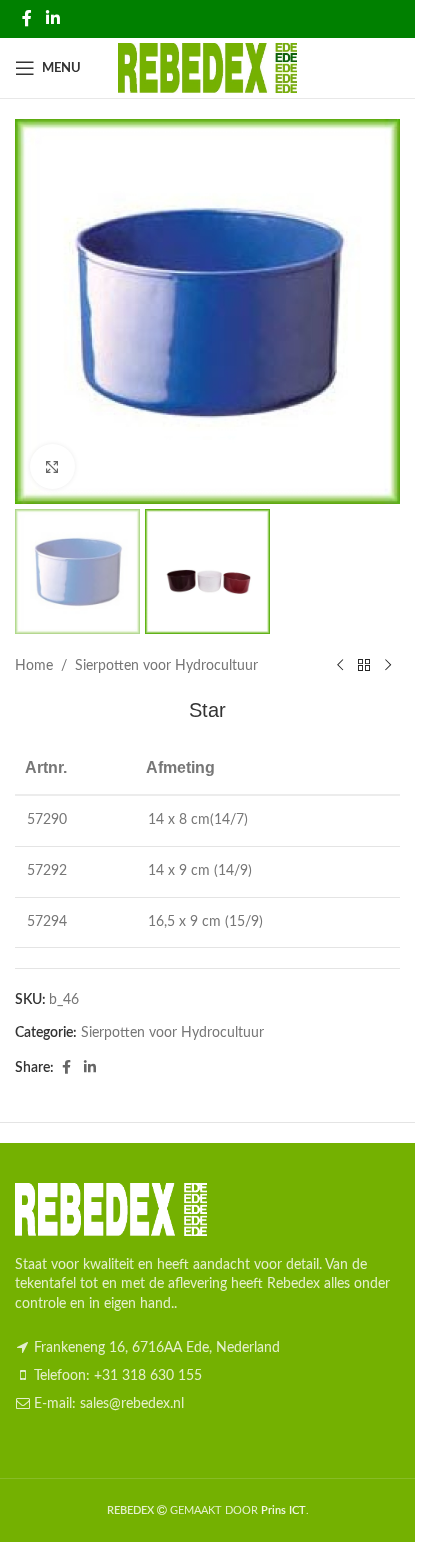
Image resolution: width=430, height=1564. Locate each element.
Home (34, 666)
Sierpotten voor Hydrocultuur (166, 666)
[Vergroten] (52, 466)
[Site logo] (207, 68)
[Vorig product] (340, 666)
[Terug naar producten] (364, 666)
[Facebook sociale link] (27, 18)
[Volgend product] (388, 666)
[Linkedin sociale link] (52, 18)
